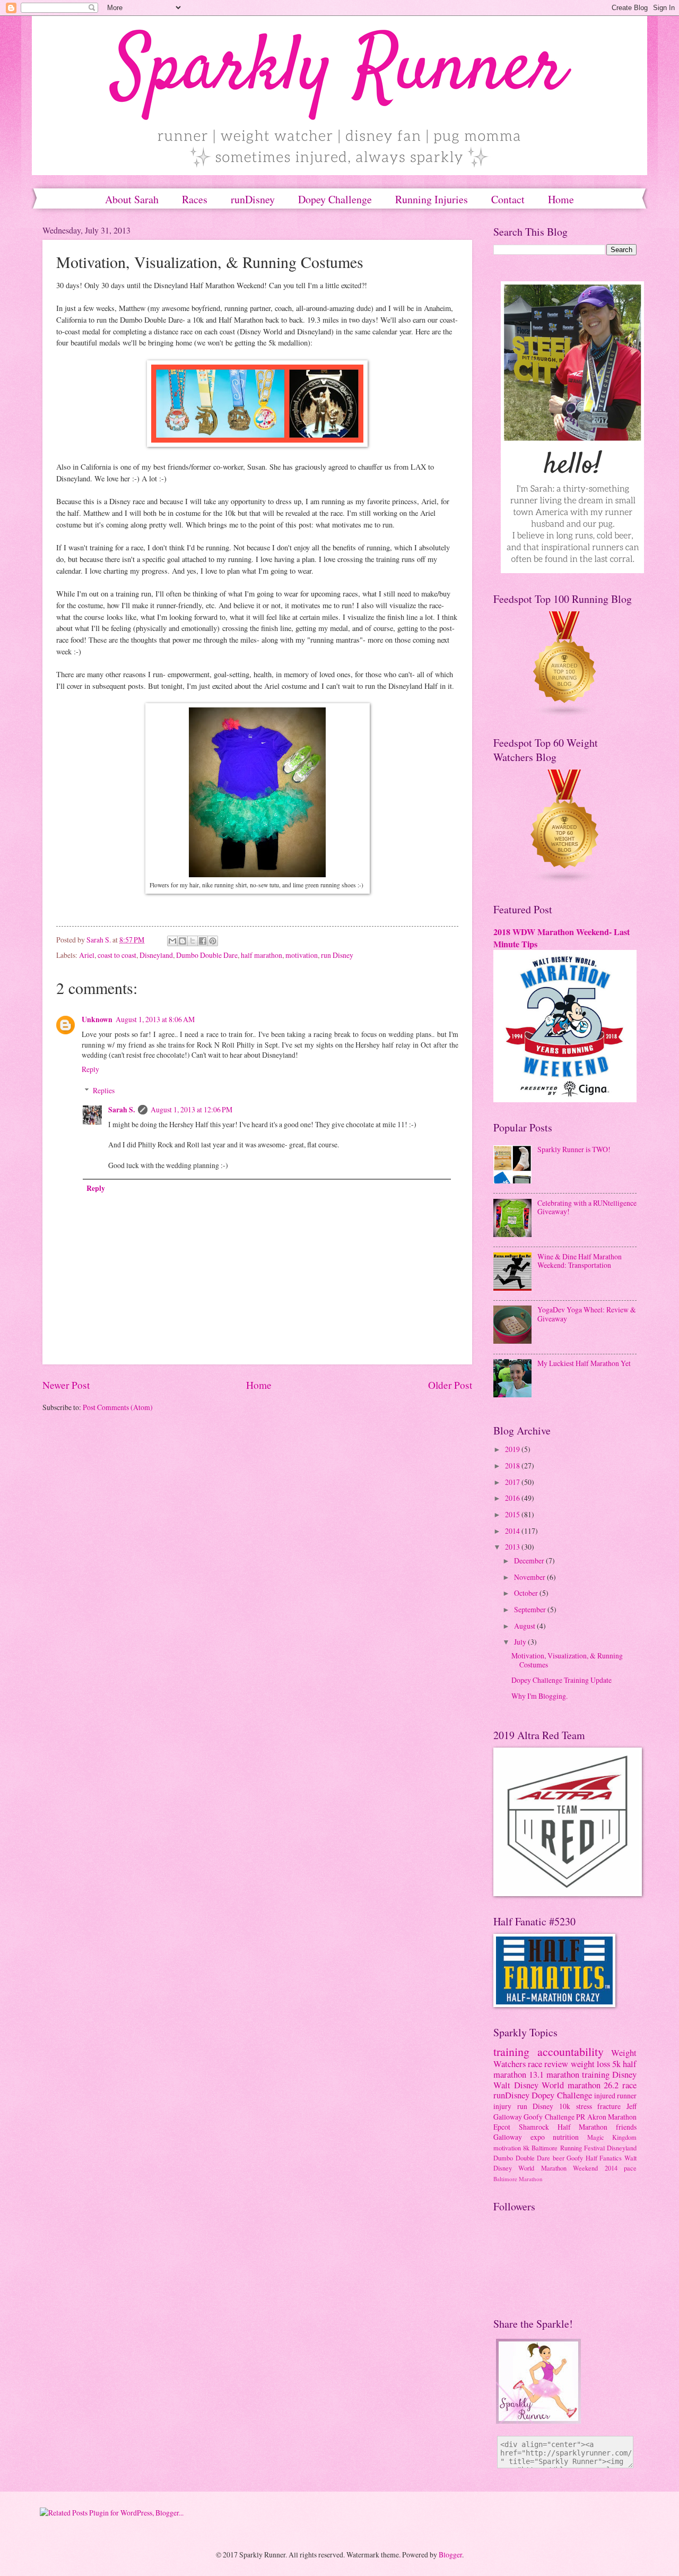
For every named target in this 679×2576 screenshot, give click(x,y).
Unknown (97, 1019)
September (531, 1609)
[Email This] (172, 941)
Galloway (508, 2137)
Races (195, 199)
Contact (508, 199)
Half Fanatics (604, 2158)
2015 (513, 1514)
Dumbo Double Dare (207, 955)
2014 (513, 1531)
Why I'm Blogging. (539, 1696)
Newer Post (66, 1385)
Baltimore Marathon (518, 2179)
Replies (104, 1090)
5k (616, 2064)
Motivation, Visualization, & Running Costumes (567, 1660)
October (527, 1593)
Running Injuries (432, 199)
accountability (571, 2051)
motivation (302, 955)
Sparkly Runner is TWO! (574, 1149)
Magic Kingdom (612, 2137)
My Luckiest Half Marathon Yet (584, 1363)
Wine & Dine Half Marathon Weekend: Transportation (580, 1261)
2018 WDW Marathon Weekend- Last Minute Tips (562, 938)
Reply (90, 1069)
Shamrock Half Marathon (563, 2127)
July (521, 1642)
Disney (624, 2074)
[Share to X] (193, 941)
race (629, 2085)
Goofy (575, 2158)
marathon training (578, 2074)
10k (565, 2106)
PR (581, 2117)
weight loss (590, 2064)
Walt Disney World (529, 2085)
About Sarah (132, 199)
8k (526, 2148)
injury (502, 2106)
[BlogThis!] (182, 941)
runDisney (253, 199)
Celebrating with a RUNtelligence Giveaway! (587, 1207)
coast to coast (117, 955)
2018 (513, 1466)
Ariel (87, 955)
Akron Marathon (612, 2117)
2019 (513, 1449)
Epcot (502, 2127)
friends (626, 2127)
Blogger (450, 2555)
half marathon (262, 955)
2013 (513, 1547)
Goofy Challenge (549, 2117)
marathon (584, 2085)
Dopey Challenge (335, 199)
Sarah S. (121, 1110)
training (511, 2051)
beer (559, 2158)
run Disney (337, 955)
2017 (513, 1482)
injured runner (615, 2095)
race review (548, 2064)
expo (538, 2137)
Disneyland (156, 955)
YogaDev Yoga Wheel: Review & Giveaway (587, 1314)
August (525, 1626)
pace (630, 2168)
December (530, 1561)
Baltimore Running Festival (568, 2148)
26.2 (611, 2085)
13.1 (536, 2074)
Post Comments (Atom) (118, 1407)
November (530, 1577)
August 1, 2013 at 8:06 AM (155, 1019)
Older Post (450, 1385)
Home (259, 1385)
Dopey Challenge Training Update (562, 1680)
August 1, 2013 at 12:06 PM (191, 1109)
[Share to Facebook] (203, 941)
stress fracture (599, 2106)
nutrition (566, 2137)
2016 (513, 1498)
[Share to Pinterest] (213, 941)
